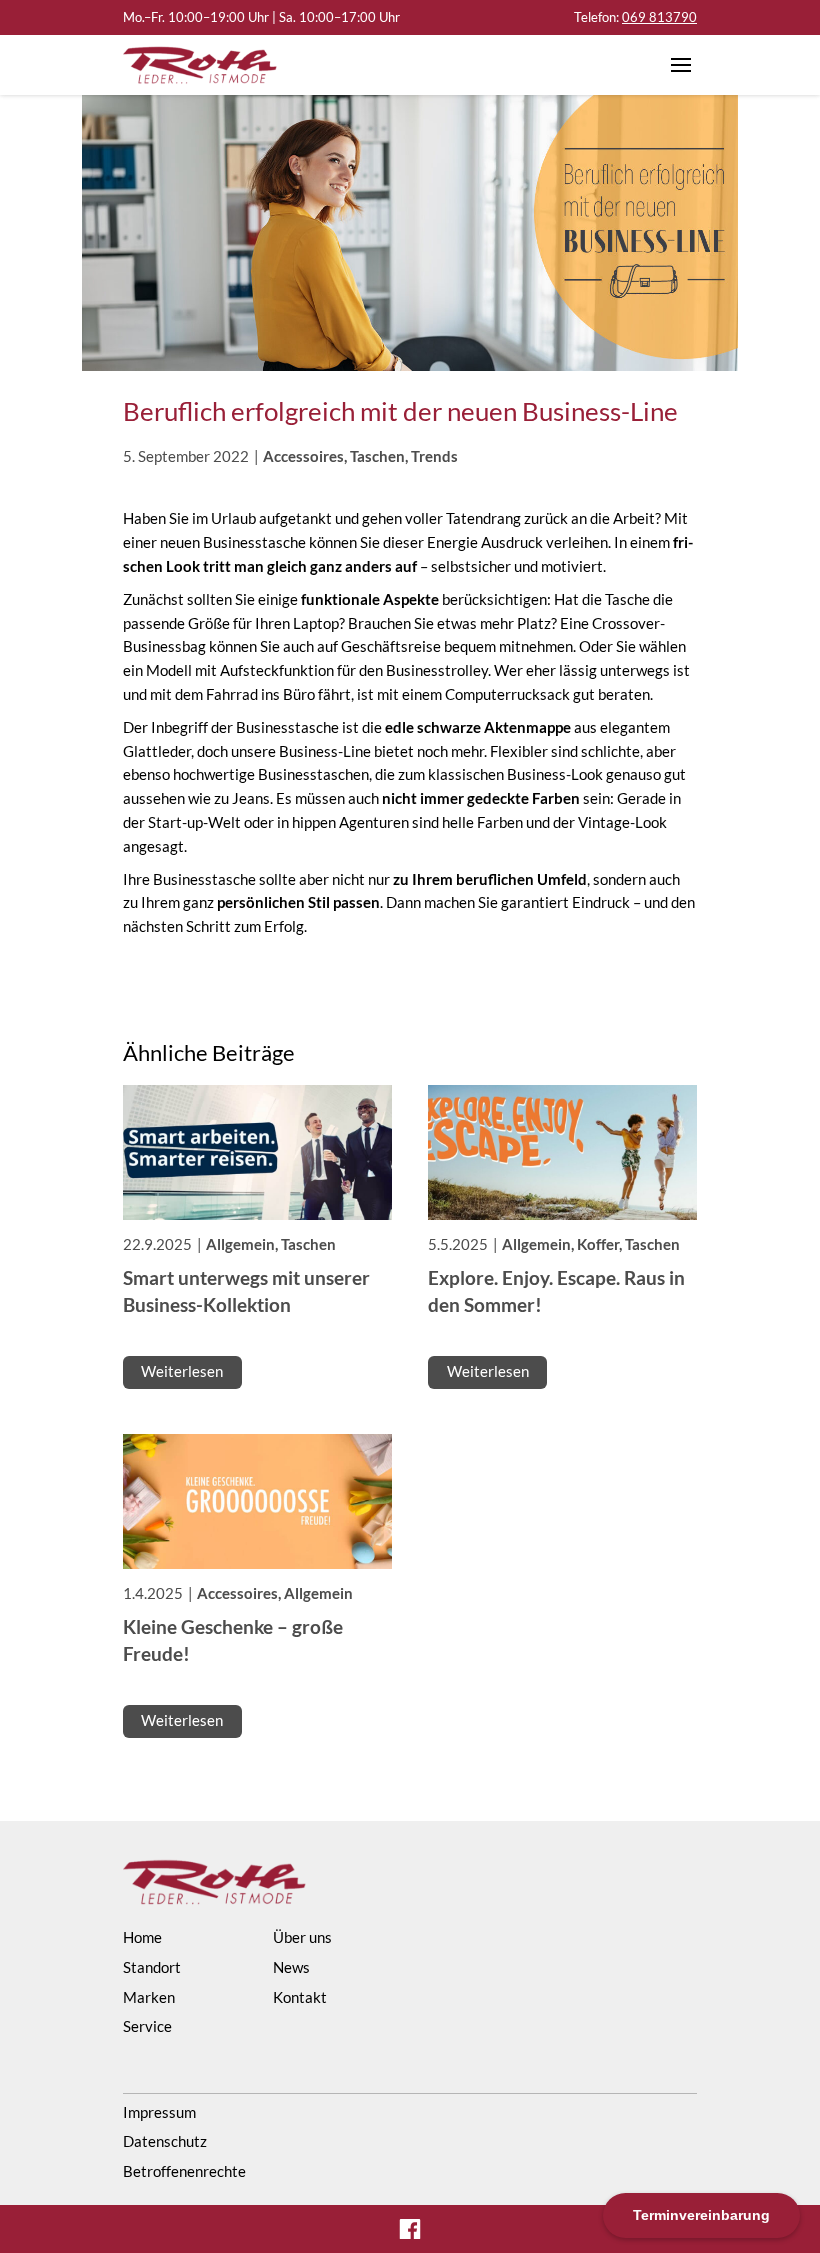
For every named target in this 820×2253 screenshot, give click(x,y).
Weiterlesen (182, 1371)
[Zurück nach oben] (763, 2124)
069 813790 (659, 17)
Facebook (410, 2229)
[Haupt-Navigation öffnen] (681, 65)
